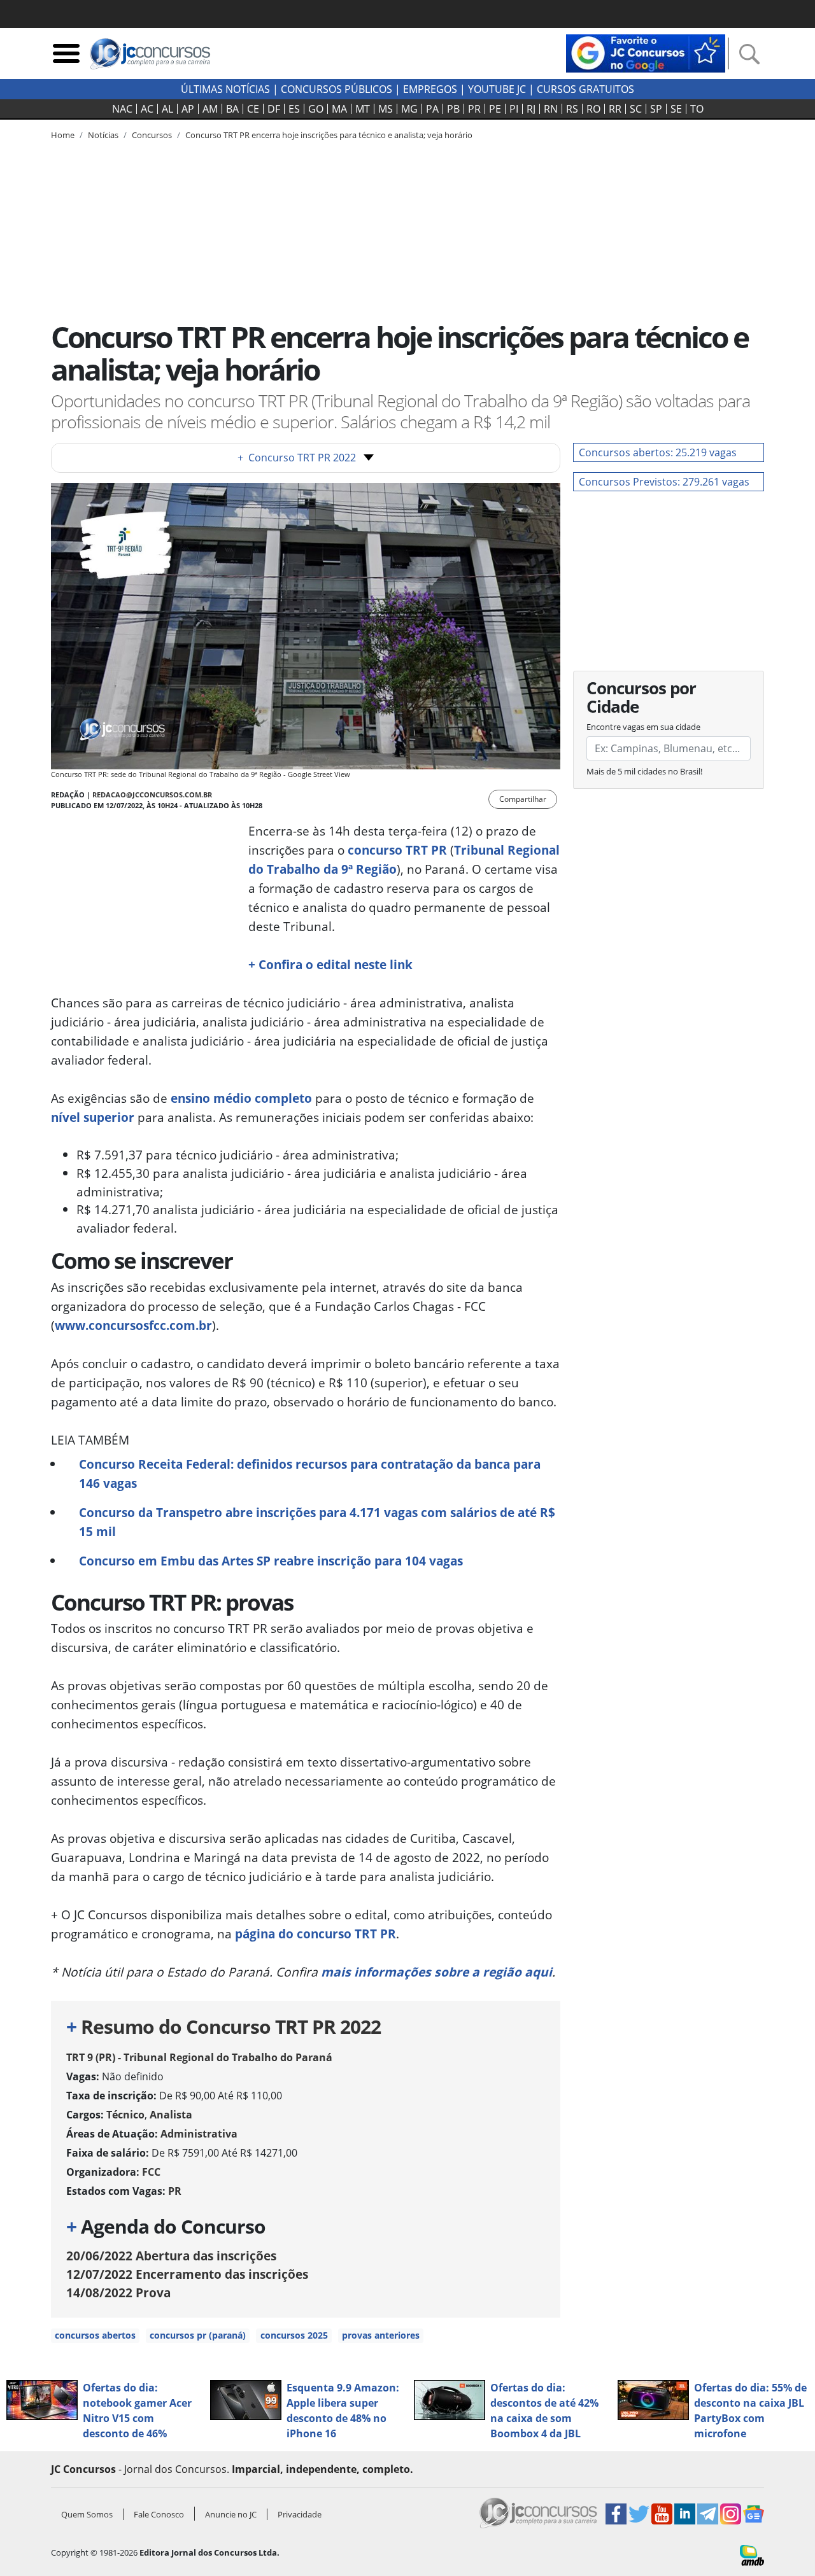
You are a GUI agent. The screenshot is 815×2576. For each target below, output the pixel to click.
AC (147, 109)
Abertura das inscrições (171, 2256)
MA (339, 109)
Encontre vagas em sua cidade (643, 727)
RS (572, 109)
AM (210, 109)
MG (409, 109)
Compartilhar (523, 799)
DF (274, 109)
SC (636, 109)
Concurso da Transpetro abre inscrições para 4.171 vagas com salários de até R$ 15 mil (317, 1522)
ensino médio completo (241, 1098)
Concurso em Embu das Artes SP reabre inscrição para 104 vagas (271, 1561)
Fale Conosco (159, 2514)
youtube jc (497, 89)
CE (253, 109)
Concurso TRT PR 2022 (297, 458)
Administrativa (199, 2134)
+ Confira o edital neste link (330, 964)
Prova (118, 2292)
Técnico (125, 2115)
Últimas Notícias (225, 89)
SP (656, 109)
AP (188, 109)
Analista (171, 2115)
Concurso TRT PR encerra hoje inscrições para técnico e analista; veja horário (329, 135)
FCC (151, 2172)
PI (514, 109)
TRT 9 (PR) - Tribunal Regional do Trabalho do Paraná (199, 2057)
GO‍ (316, 109)
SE (676, 109)
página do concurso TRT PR (315, 1934)
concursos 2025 (294, 2335)
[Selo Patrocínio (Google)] (646, 52)
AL (167, 109)
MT (363, 109)
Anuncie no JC (231, 2514)
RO (593, 109)
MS (386, 109)
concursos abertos (95, 2335)
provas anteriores (381, 2335)
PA (432, 109)
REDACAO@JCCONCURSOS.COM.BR (152, 794)
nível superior (93, 1117)
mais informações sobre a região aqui (436, 1972)
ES (294, 109)
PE (495, 109)
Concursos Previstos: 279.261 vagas (664, 482)
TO (697, 109)
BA (232, 109)
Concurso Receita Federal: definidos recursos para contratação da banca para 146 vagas (310, 1473)
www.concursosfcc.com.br (133, 1325)
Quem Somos (87, 2514)
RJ (531, 109)
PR (474, 109)
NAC (122, 109)
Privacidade (300, 2514)
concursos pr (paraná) (198, 2335)
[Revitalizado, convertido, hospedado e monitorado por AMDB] (752, 2554)
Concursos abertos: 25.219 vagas (658, 452)
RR (615, 109)
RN (551, 109)
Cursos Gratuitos (585, 89)
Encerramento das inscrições (187, 2274)
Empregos (430, 89)
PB (453, 109)
